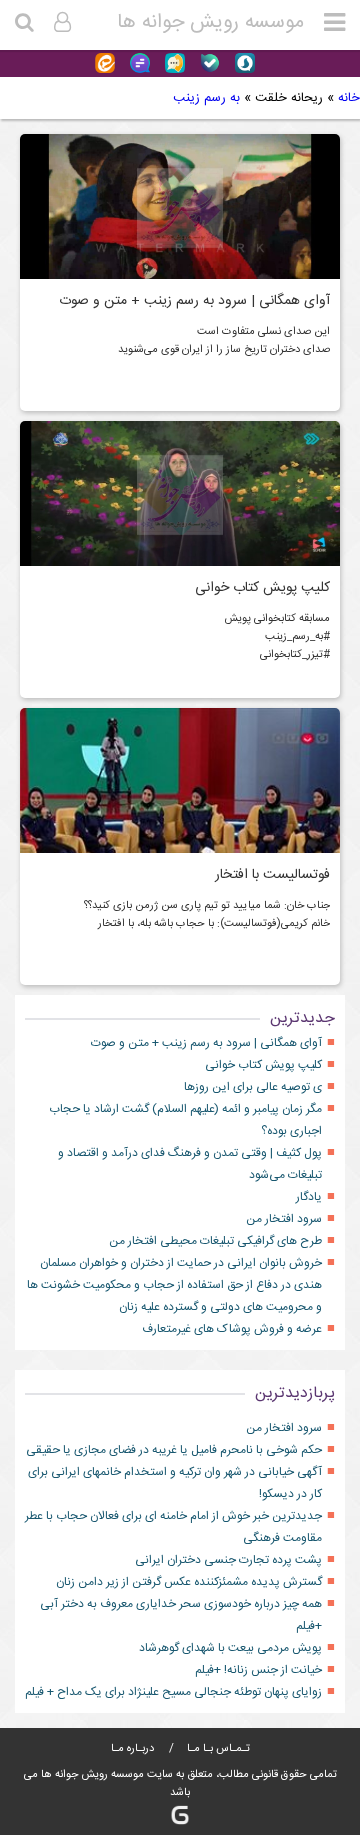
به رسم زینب (206, 98)
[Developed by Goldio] (180, 1815)
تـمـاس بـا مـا (217, 1749)
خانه (349, 98)
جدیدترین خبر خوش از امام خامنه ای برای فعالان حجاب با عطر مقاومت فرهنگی (173, 1527)
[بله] (207, 63)
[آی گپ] (172, 63)
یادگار (309, 1197)
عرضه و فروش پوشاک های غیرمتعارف (232, 1329)
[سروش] (242, 63)
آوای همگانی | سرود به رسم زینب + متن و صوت (194, 301)
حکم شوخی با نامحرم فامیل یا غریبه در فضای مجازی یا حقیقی (174, 1450)
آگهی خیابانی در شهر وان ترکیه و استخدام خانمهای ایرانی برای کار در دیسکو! (175, 1483)
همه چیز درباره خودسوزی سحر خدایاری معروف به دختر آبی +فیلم (181, 1615)
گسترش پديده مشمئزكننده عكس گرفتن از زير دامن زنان (189, 1582)
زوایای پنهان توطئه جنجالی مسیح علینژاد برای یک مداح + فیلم (173, 1692)
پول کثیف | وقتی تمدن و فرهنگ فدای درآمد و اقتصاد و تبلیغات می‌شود (190, 1164)
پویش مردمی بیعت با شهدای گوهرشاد (230, 1648)
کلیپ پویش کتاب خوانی (262, 588)
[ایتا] (105, 63)
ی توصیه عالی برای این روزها (253, 1087)
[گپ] (137, 63)
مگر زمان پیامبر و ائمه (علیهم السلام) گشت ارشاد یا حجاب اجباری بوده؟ (185, 1120)
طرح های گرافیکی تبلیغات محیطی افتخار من (215, 1241)
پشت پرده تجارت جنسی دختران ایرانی (228, 1560)
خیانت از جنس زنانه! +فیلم (258, 1670)
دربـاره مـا (132, 1749)
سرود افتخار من (284, 1219)
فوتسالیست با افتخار (272, 875)
